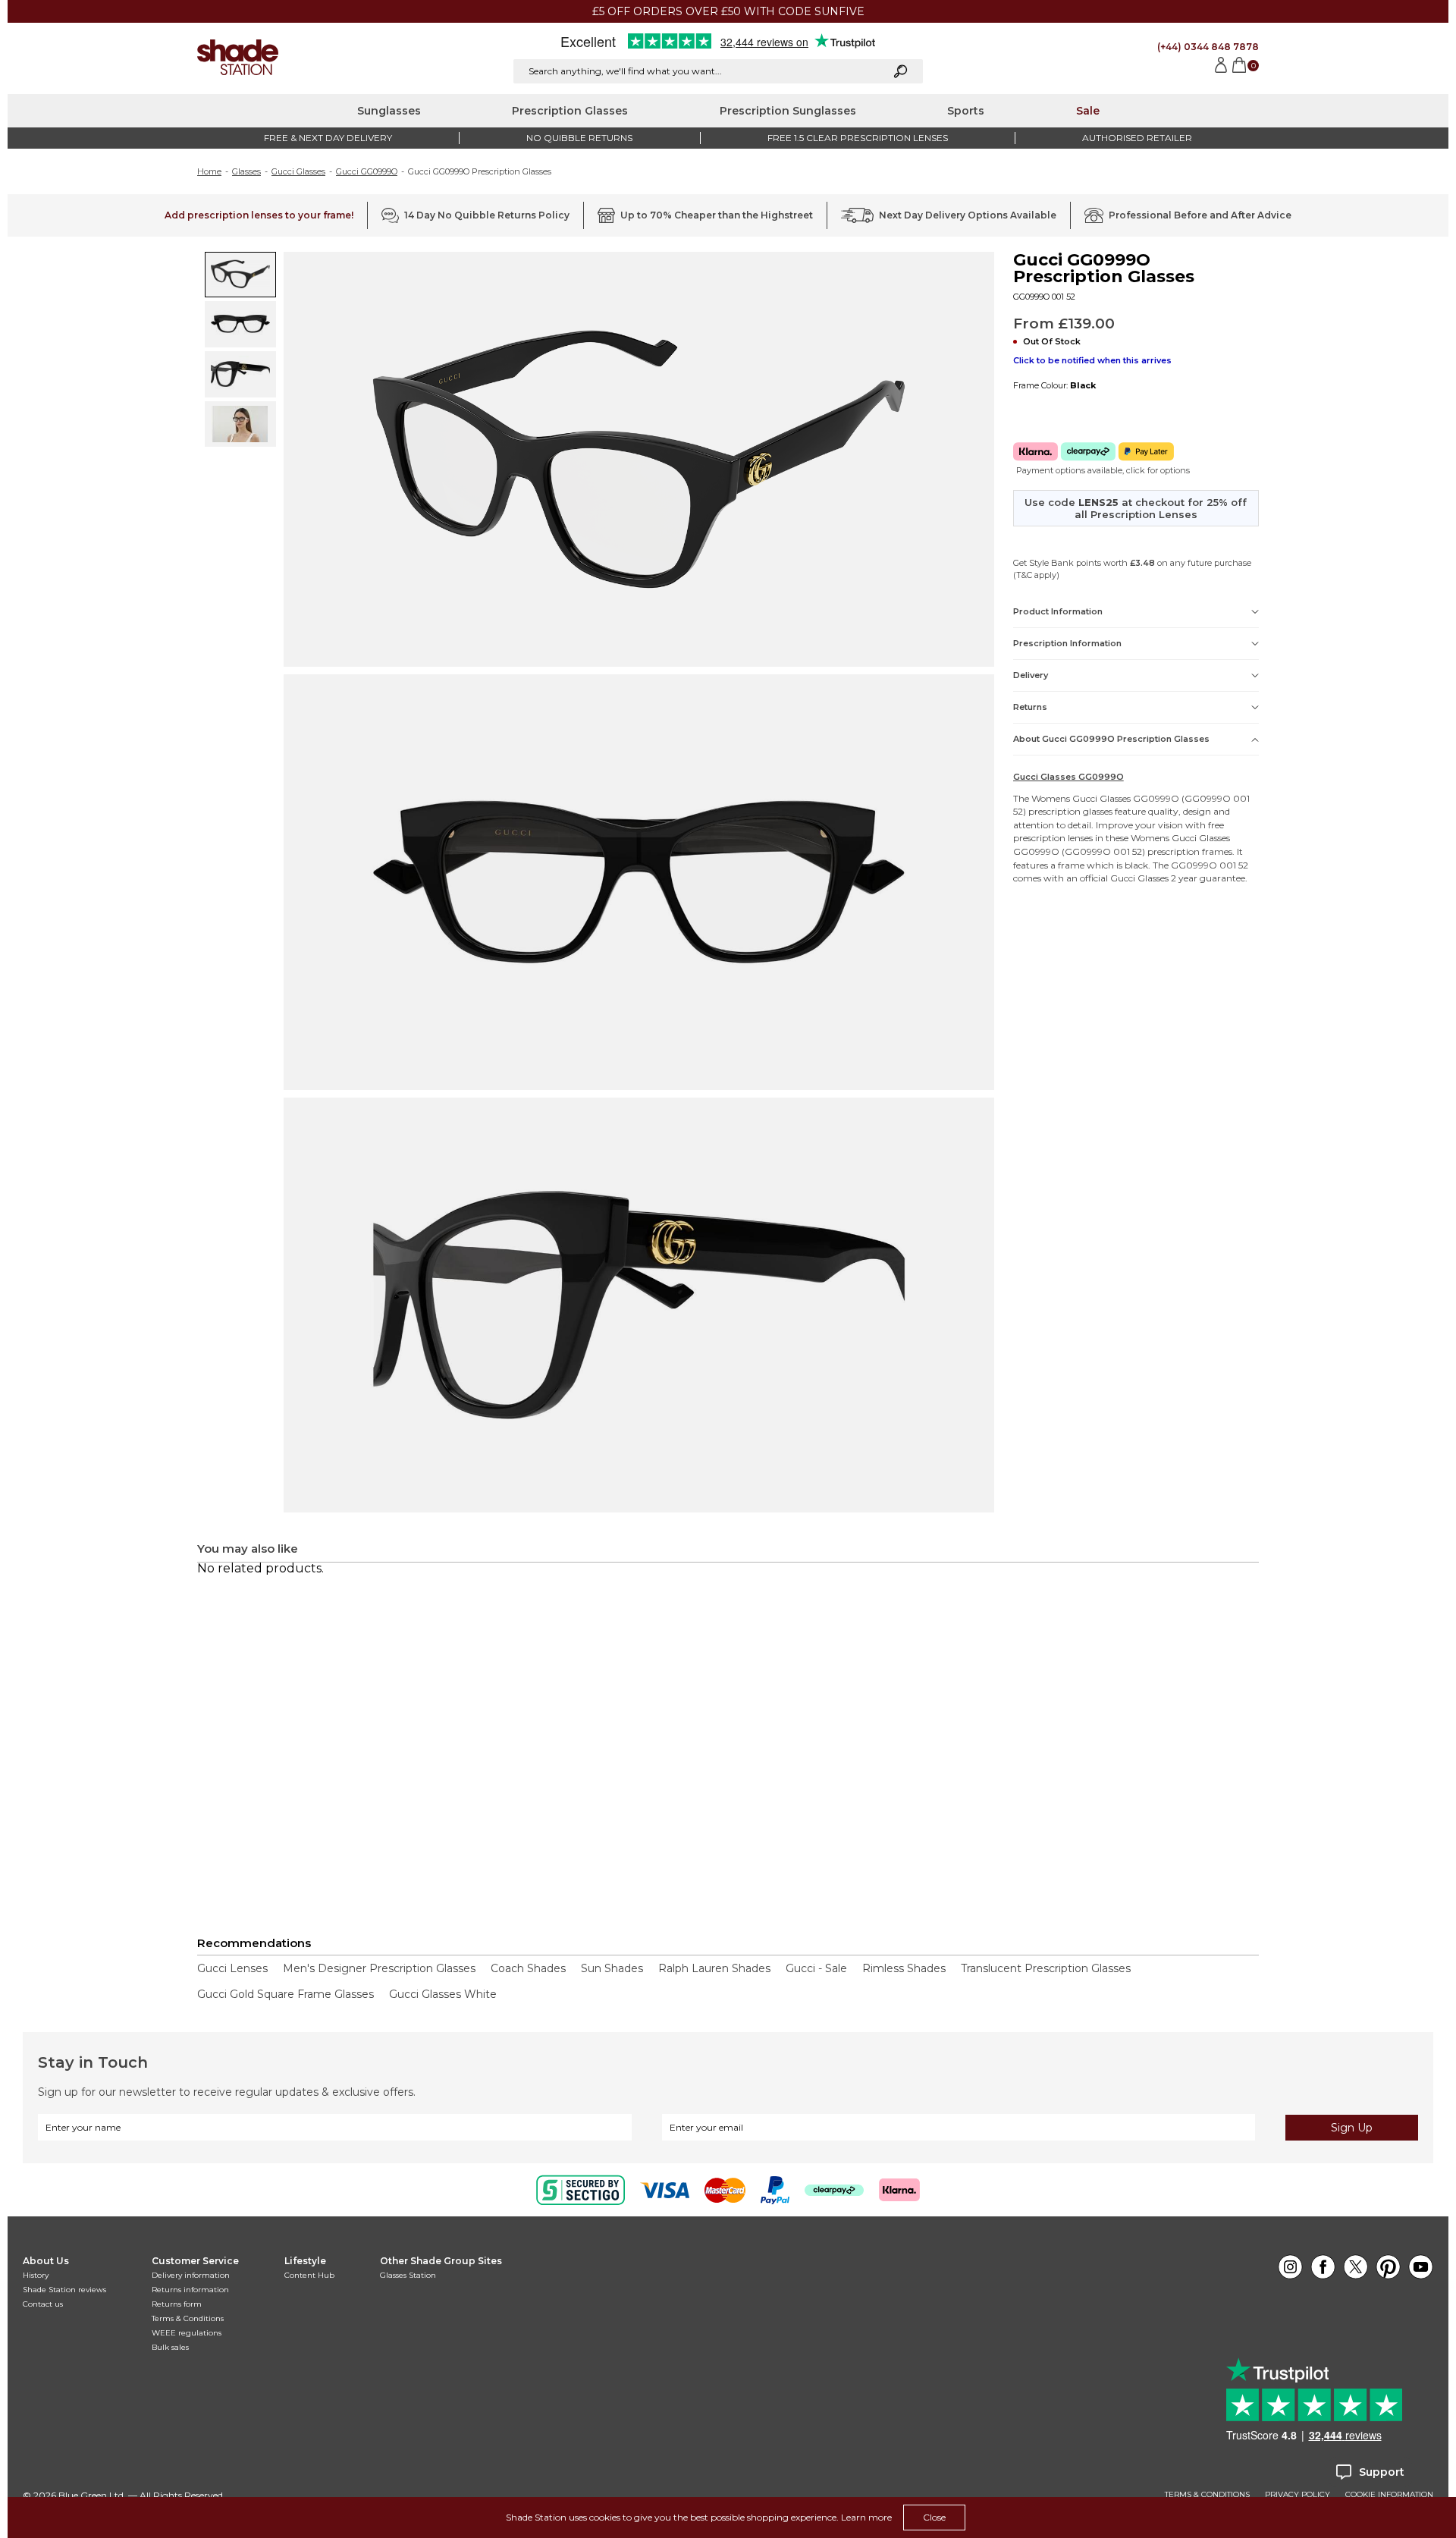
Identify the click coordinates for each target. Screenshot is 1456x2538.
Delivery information (191, 2275)
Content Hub (309, 2275)
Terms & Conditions (188, 2318)
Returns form (177, 2304)
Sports (966, 111)
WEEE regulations (187, 2333)
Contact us (43, 2304)
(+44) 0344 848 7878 (1208, 47)
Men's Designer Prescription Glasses (379, 1968)
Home (209, 171)
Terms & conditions (1207, 2495)
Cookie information (1389, 2495)
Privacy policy (1298, 2495)
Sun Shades (612, 1968)
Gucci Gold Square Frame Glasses (286, 1994)
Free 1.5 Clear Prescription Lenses (858, 138)
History (36, 2275)
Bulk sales (170, 2347)
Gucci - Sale (816, 1968)
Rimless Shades (904, 1968)
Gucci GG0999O (367, 171)
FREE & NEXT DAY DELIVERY (328, 138)
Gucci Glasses (298, 171)
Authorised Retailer (1137, 138)
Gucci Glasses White (443, 1994)
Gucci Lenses (232, 1968)
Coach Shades (528, 1968)
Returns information (190, 2290)
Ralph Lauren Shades (714, 1968)
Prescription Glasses (570, 111)
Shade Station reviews (64, 2290)
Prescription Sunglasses (788, 111)
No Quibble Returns (579, 138)
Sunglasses (389, 111)
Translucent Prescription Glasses (1046, 1968)
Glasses (246, 171)
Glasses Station (408, 2275)
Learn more (866, 2517)
